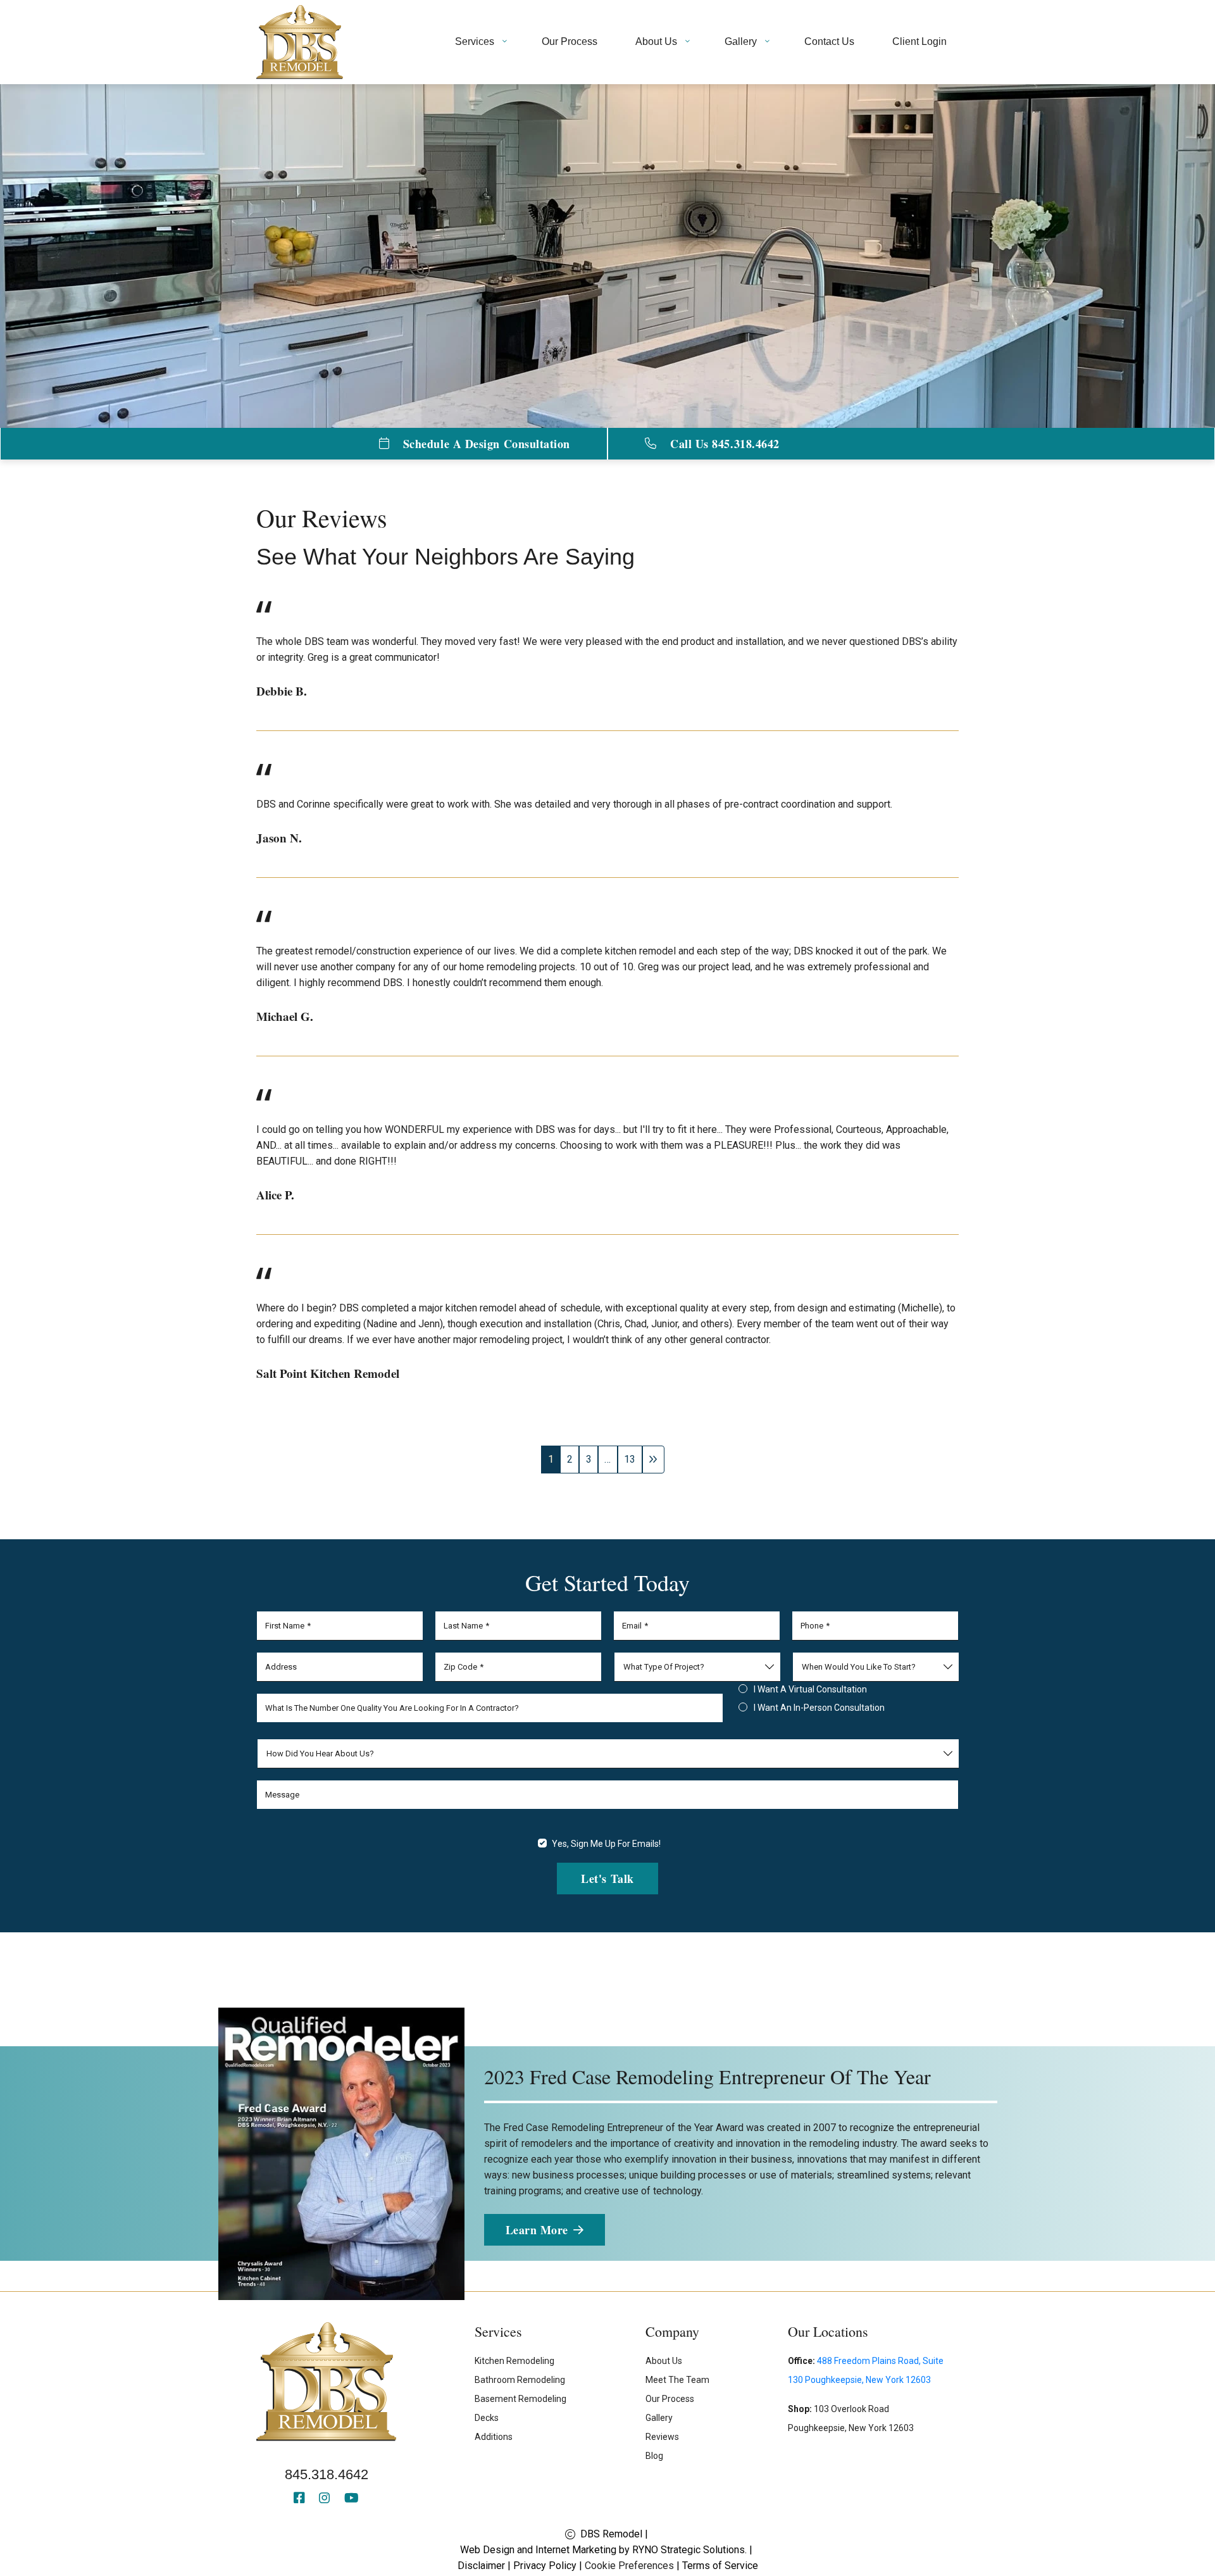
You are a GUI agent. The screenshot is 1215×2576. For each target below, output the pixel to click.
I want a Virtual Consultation (810, 1689)
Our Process (670, 2399)
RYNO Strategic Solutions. (689, 2550)
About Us (664, 2361)
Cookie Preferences (629, 2566)
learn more (536, 2229)
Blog (654, 2456)
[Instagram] (327, 2499)
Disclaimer (481, 2566)
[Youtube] (352, 2499)
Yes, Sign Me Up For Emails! (606, 1844)
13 (630, 1459)
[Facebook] (301, 2499)
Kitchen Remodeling (514, 2361)
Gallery (659, 2418)
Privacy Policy (545, 2566)
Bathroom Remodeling (520, 2380)
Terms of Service (720, 2566)
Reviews (662, 2437)
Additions (494, 2437)
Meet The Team (677, 2380)
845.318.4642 (327, 2474)
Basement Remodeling (520, 2399)
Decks (487, 2418)
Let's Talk (607, 1879)
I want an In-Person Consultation (819, 1708)
